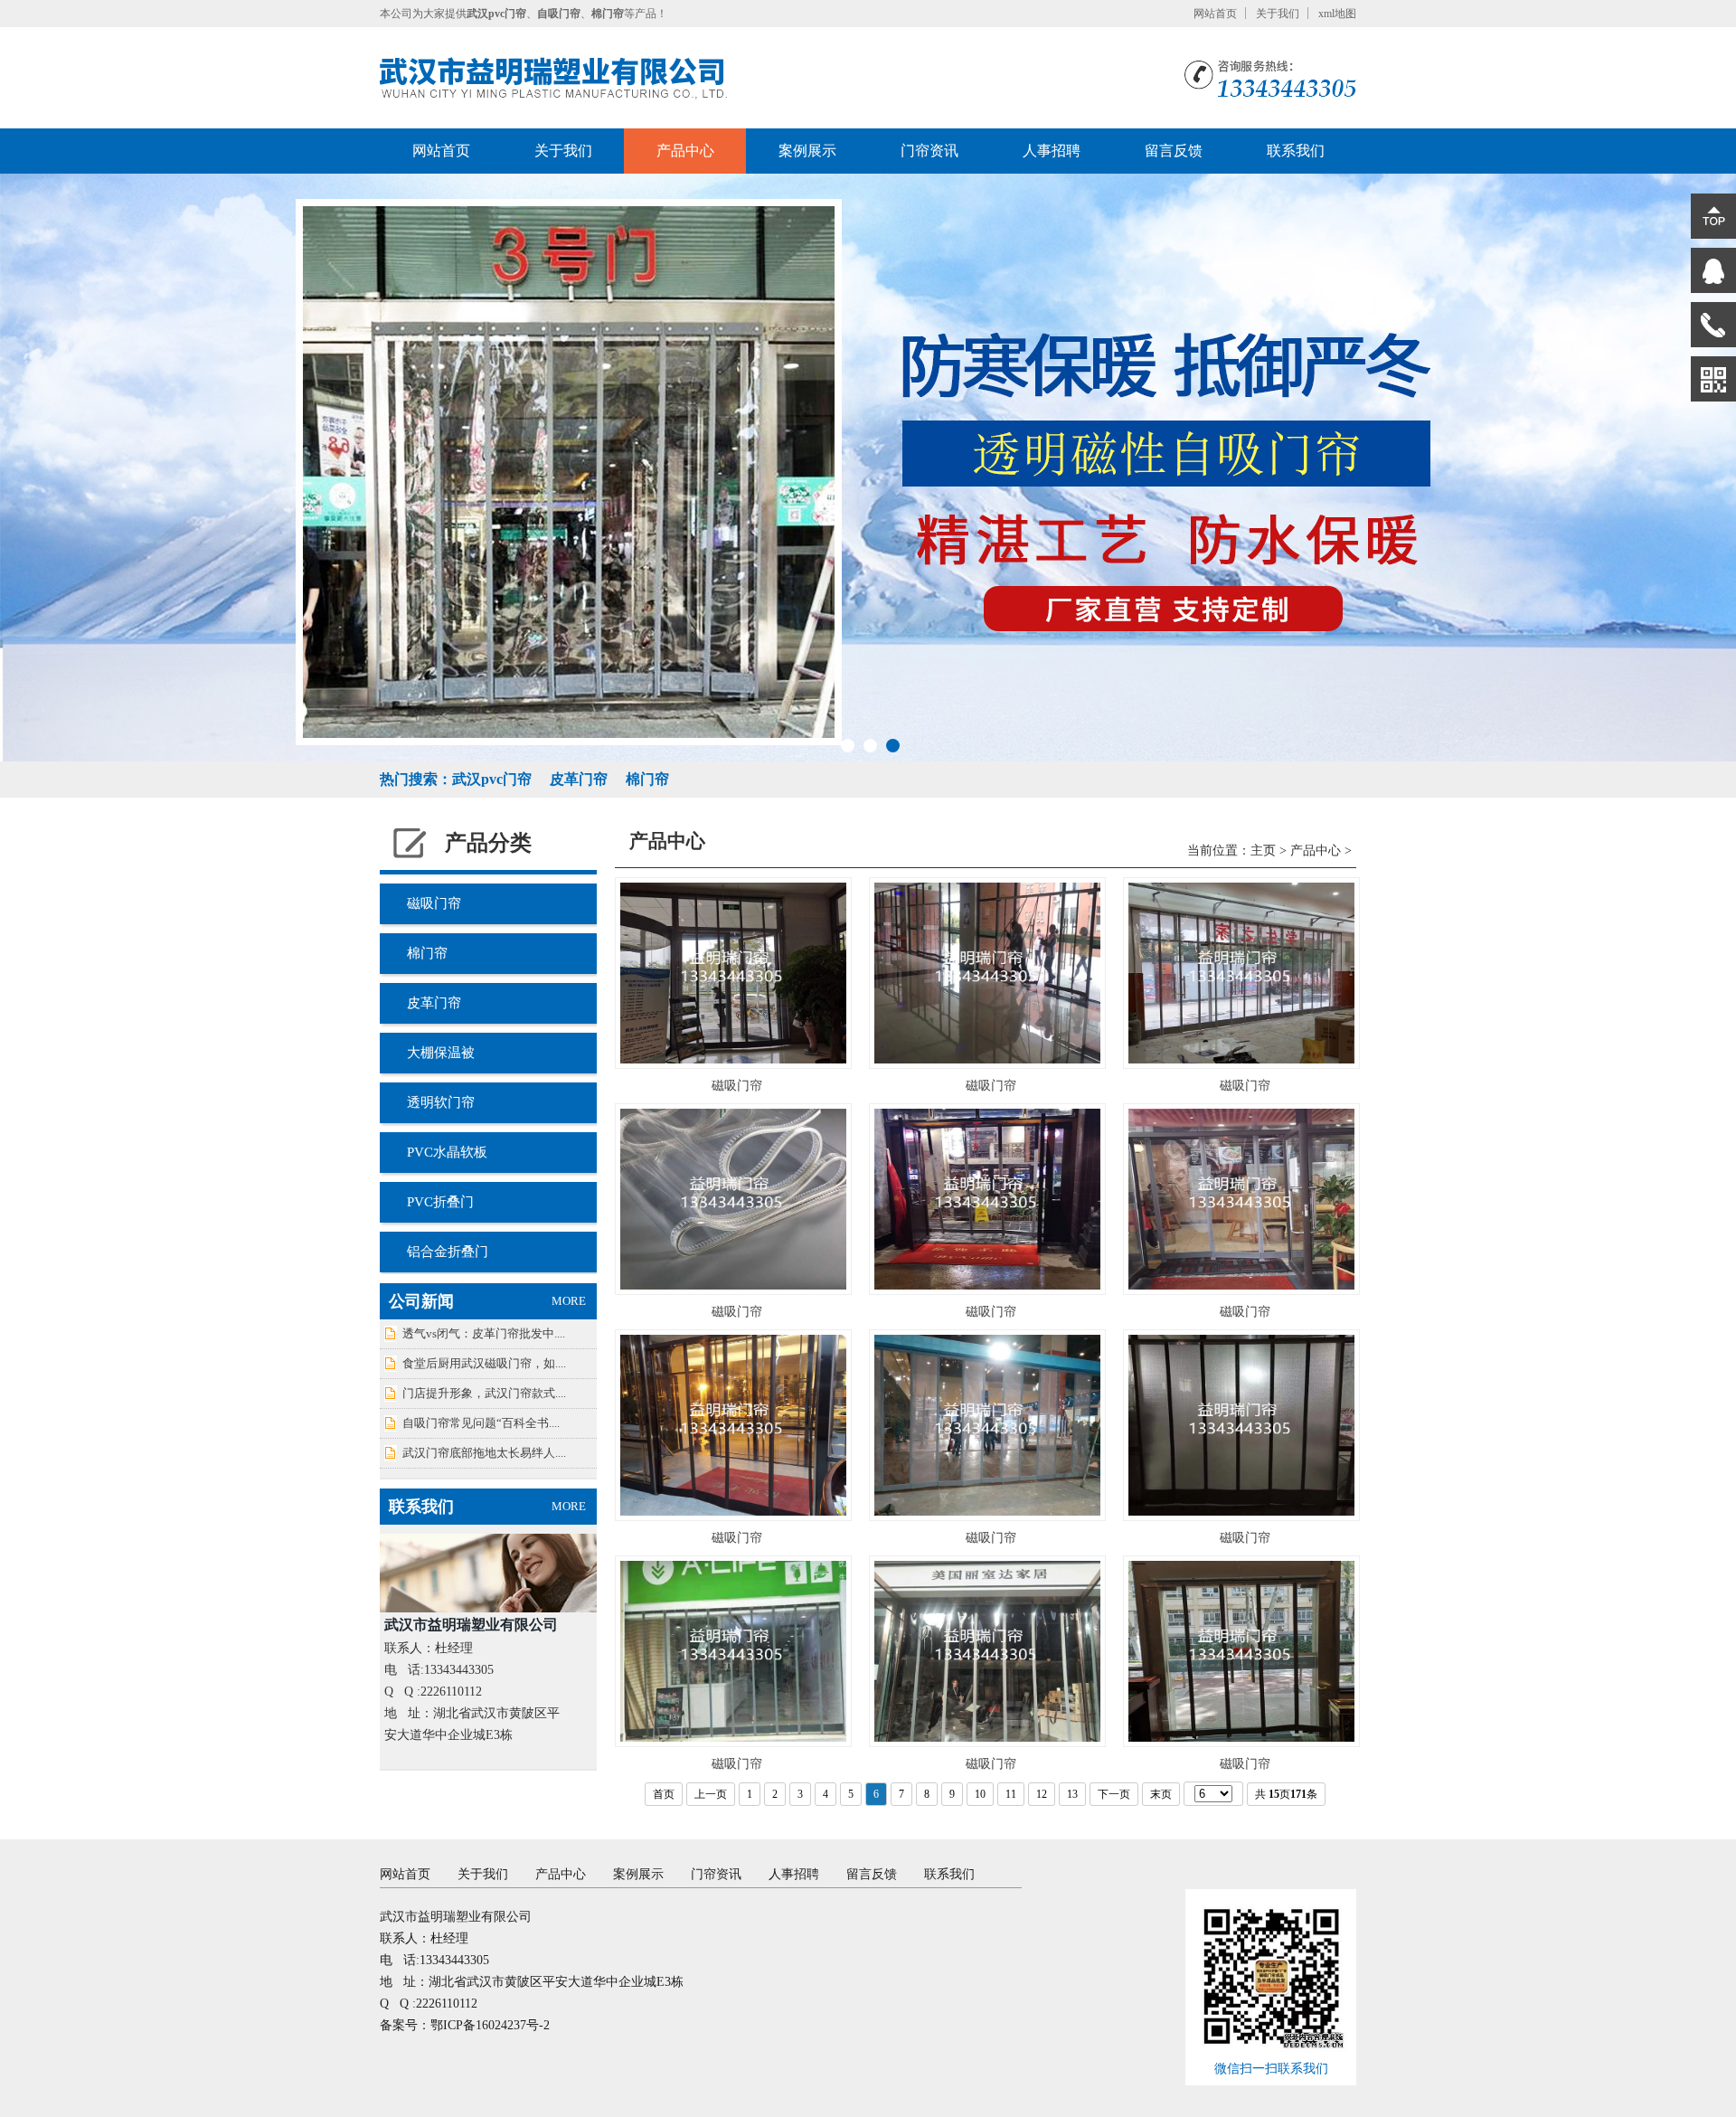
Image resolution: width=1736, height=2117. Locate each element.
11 (1011, 1794)
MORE (569, 1301)
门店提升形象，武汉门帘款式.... (484, 1393)
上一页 (711, 1794)
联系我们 (1296, 151)
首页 (664, 1794)
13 (1072, 1794)
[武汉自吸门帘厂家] (553, 78)
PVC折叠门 (440, 1202)
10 (980, 1794)
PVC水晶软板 (447, 1152)
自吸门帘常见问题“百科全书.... (481, 1423)
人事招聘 (1052, 151)
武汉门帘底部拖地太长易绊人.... (484, 1453)
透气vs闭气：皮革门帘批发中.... (484, 1333)
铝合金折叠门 (448, 1252)
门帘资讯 (929, 151)
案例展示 (807, 151)
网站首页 (1215, 14)
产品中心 (685, 151)
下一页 (1114, 1794)
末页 (1161, 1794)
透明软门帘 (441, 1102)
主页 (1263, 851)
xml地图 (1337, 14)
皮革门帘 (434, 1003)
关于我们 (1278, 14)
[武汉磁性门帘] (868, 468)
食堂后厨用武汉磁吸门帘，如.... (484, 1363)
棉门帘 (427, 953)
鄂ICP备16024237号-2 (490, 2025)
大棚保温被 (441, 1053)
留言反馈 (1174, 151)
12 (1042, 1794)
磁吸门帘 (434, 903)
